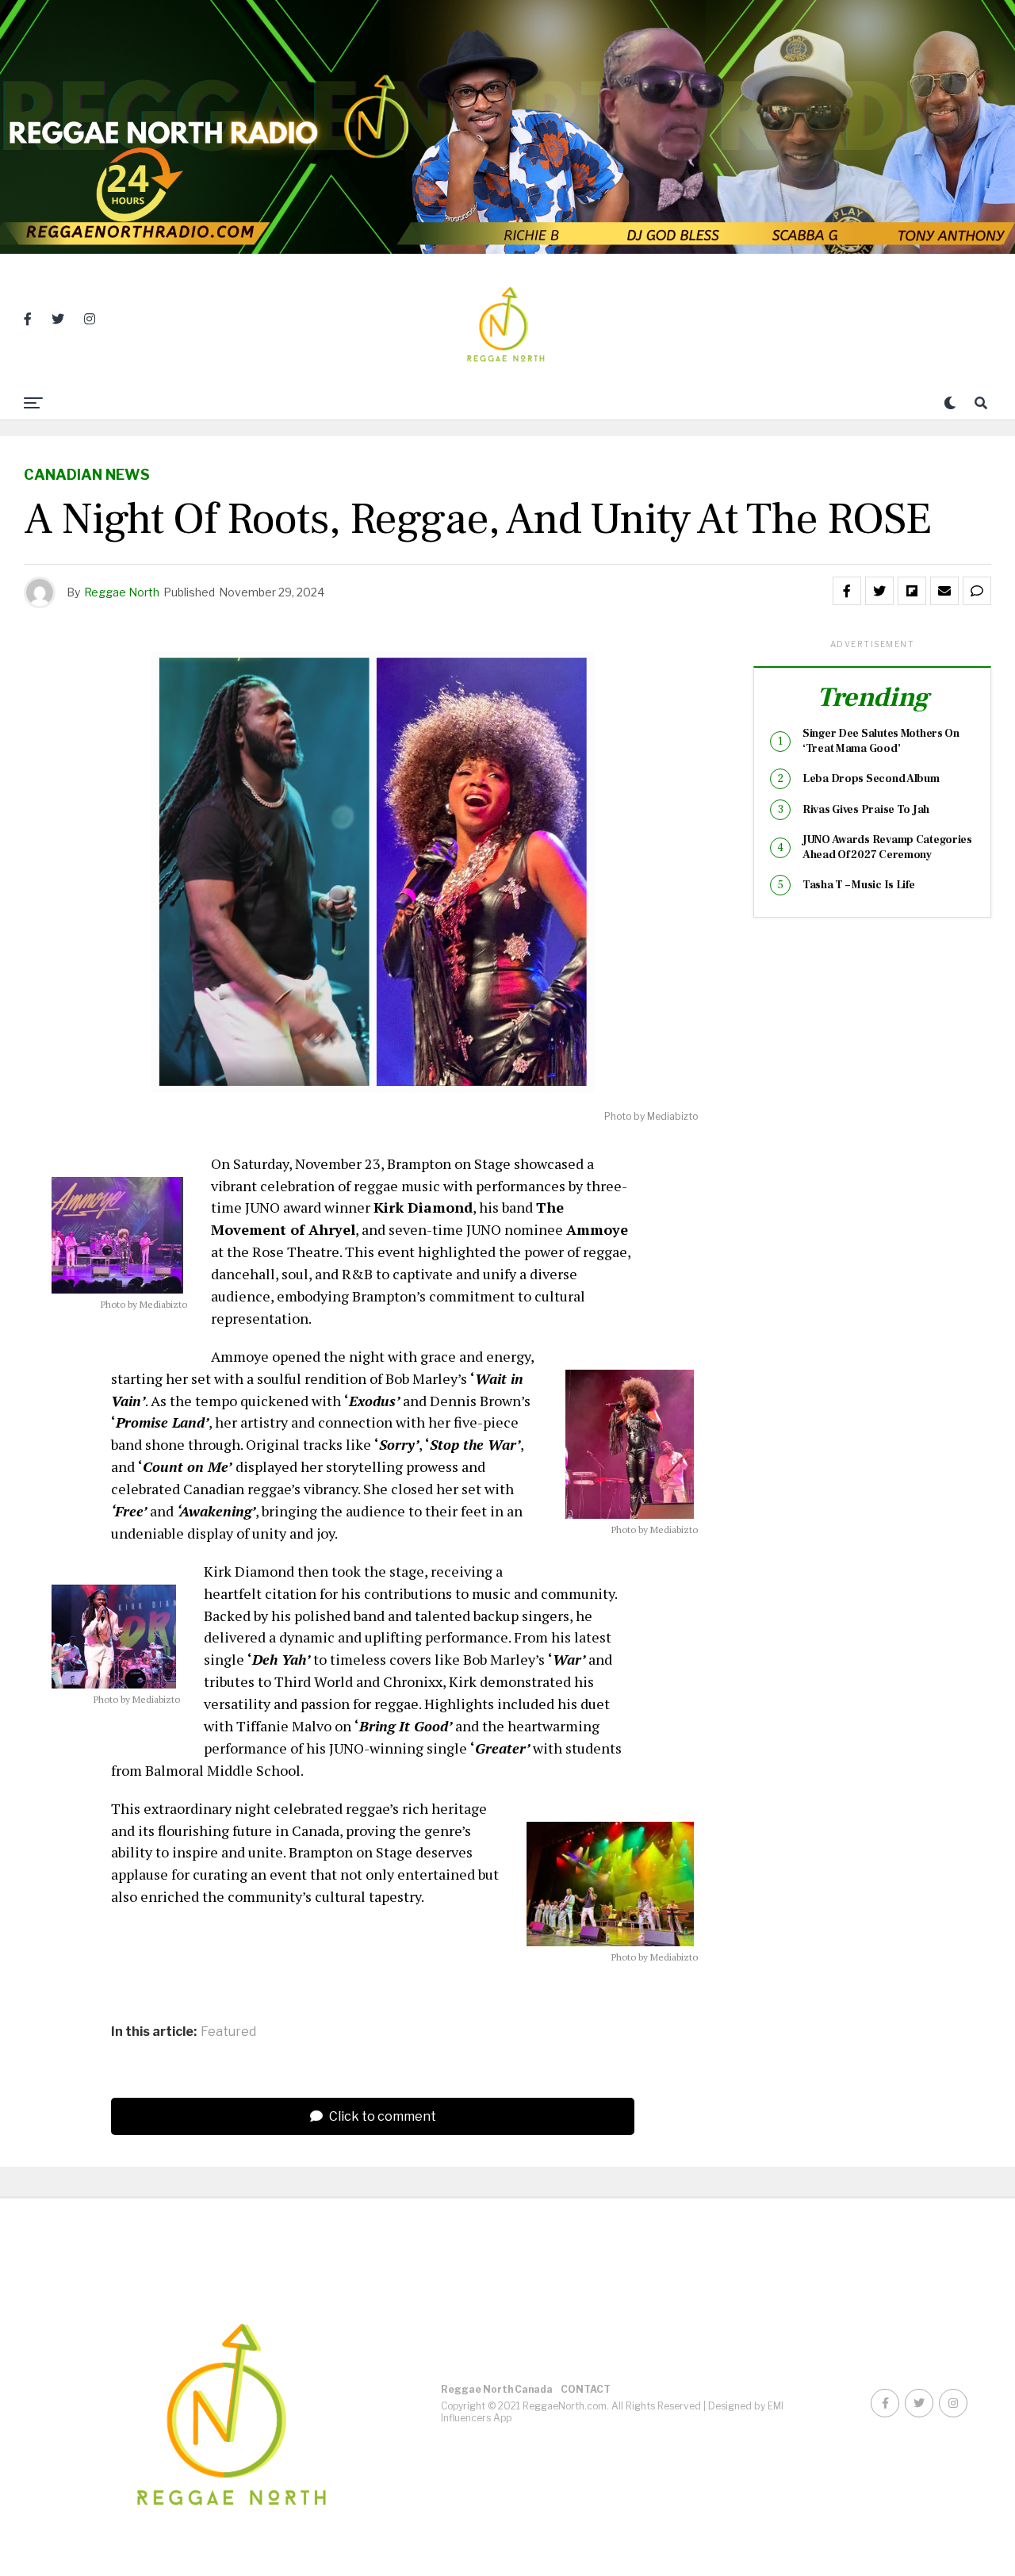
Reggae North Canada (497, 2389)
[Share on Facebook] (847, 591)
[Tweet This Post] (879, 591)
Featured (228, 2032)
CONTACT (586, 2389)
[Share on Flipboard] (912, 591)
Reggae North (122, 592)
